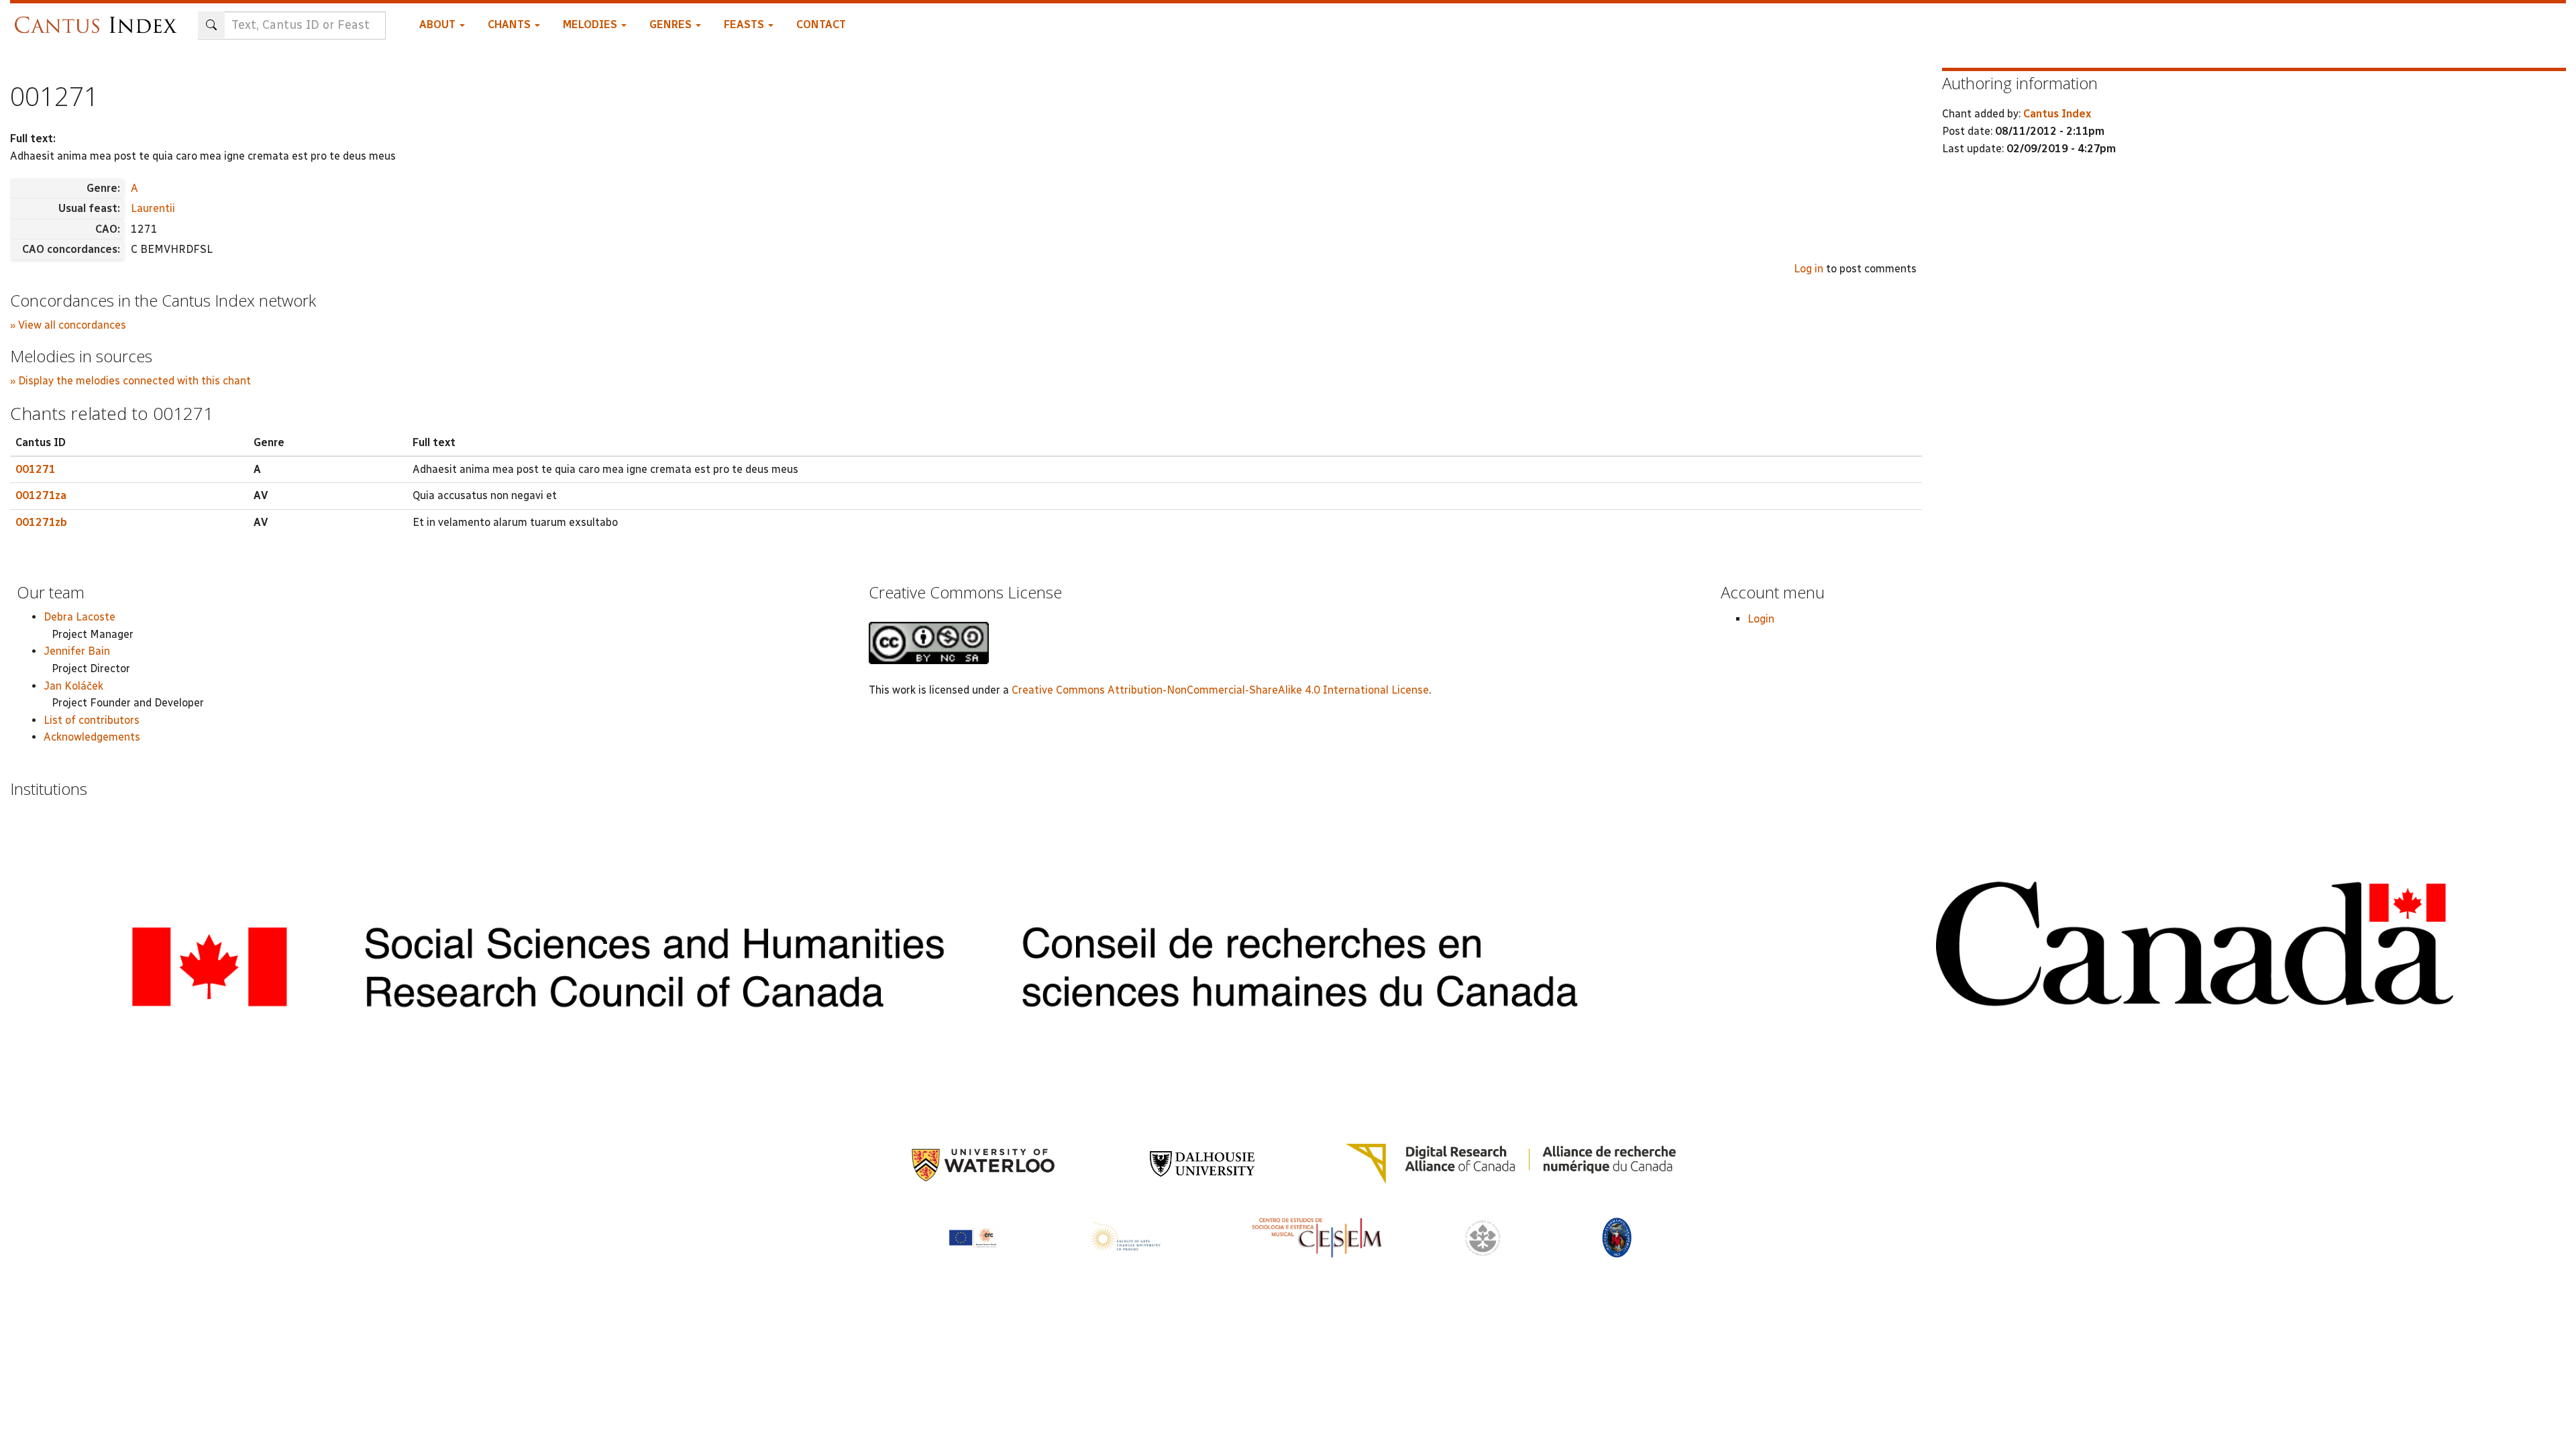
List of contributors (92, 720)
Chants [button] (511, 24)
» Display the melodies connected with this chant (130, 381)
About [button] (439, 24)
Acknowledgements (92, 737)
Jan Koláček (73, 686)
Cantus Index (2057, 114)
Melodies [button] (591, 24)
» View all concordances (68, 325)
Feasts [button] (745, 24)
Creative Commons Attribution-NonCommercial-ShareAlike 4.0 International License (1220, 690)
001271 (36, 469)
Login (1761, 619)
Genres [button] (672, 24)
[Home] (99, 18)
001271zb (41, 522)
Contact (821, 24)
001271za (41, 495)
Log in (1809, 269)
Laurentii (153, 208)
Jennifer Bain (77, 651)
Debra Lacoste (79, 617)
